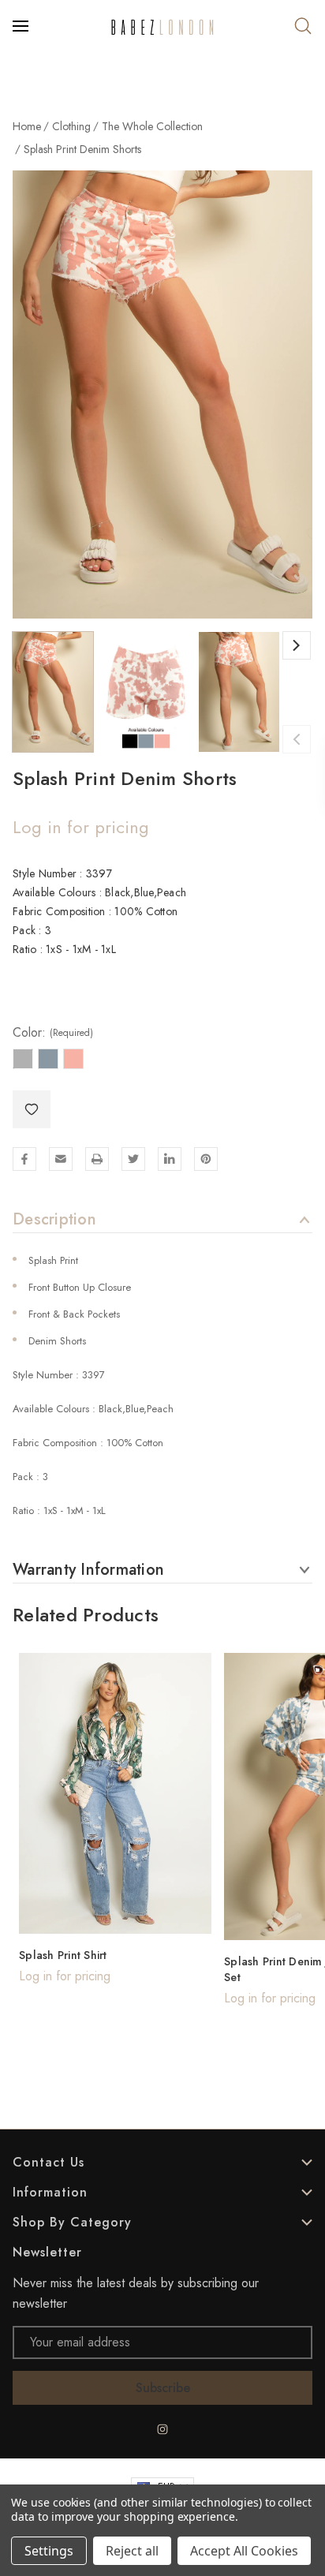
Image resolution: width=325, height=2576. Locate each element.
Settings (49, 2551)
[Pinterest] (206, 1159)
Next (297, 645)
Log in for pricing (81, 827)
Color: (53, 1033)
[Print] (97, 1159)
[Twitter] (133, 1159)
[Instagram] (162, 2429)
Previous (297, 739)
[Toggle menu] (22, 26)
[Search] (303, 26)
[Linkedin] (170, 1159)
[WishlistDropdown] (32, 1109)
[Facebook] (24, 1159)
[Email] (61, 1159)
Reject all (132, 2551)
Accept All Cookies (244, 2551)
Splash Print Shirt (63, 1955)
